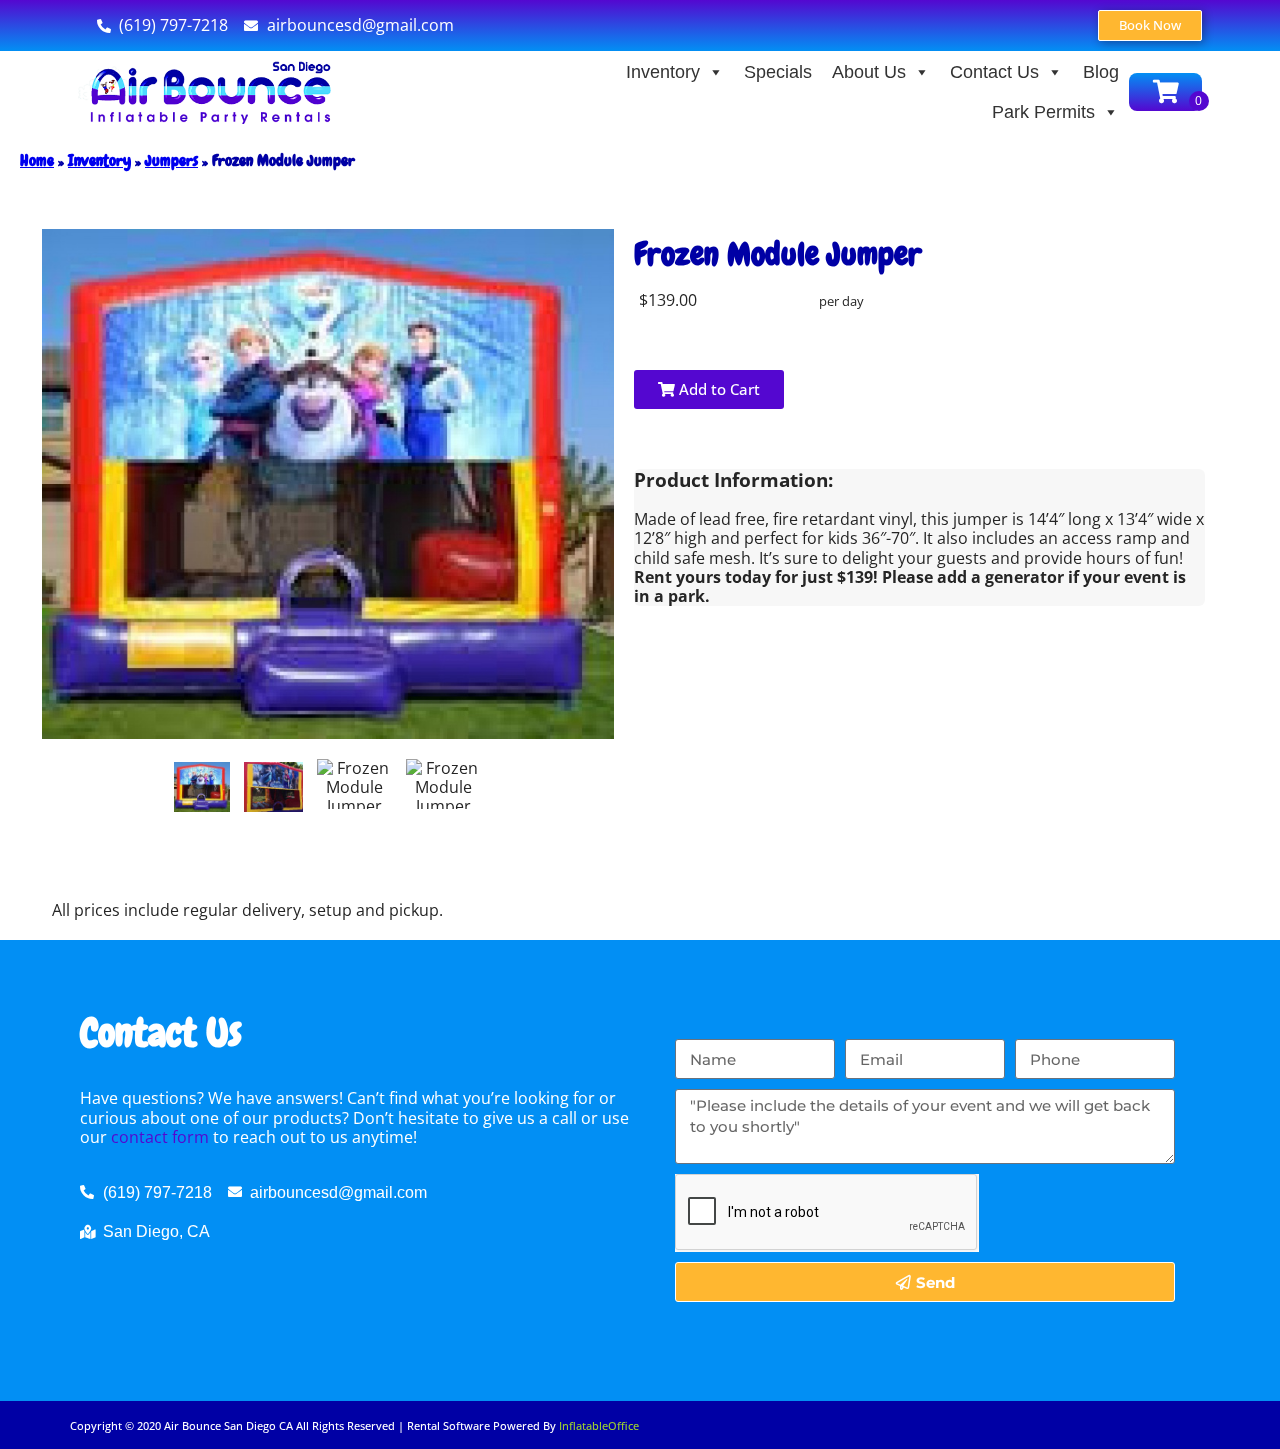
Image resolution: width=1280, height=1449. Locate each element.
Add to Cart (717, 389)
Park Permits (1043, 112)
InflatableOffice (599, 1425)
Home (37, 160)
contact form (160, 1137)
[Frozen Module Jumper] (202, 787)
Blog (1101, 72)
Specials (778, 72)
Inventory (663, 72)
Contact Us (994, 72)
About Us (869, 72)
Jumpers (171, 160)
